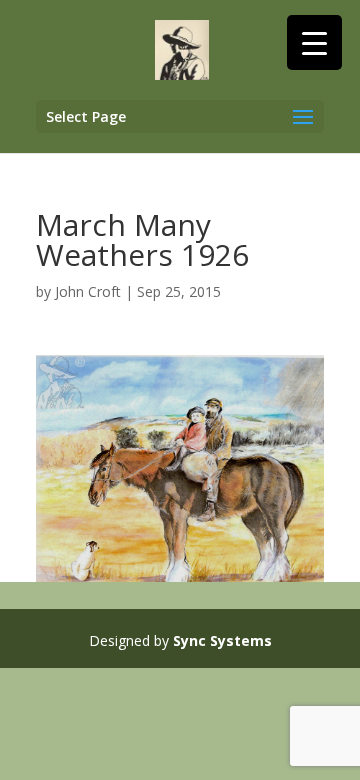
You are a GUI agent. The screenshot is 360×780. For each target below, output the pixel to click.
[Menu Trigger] (314, 42)
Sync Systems (222, 640)
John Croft (88, 291)
